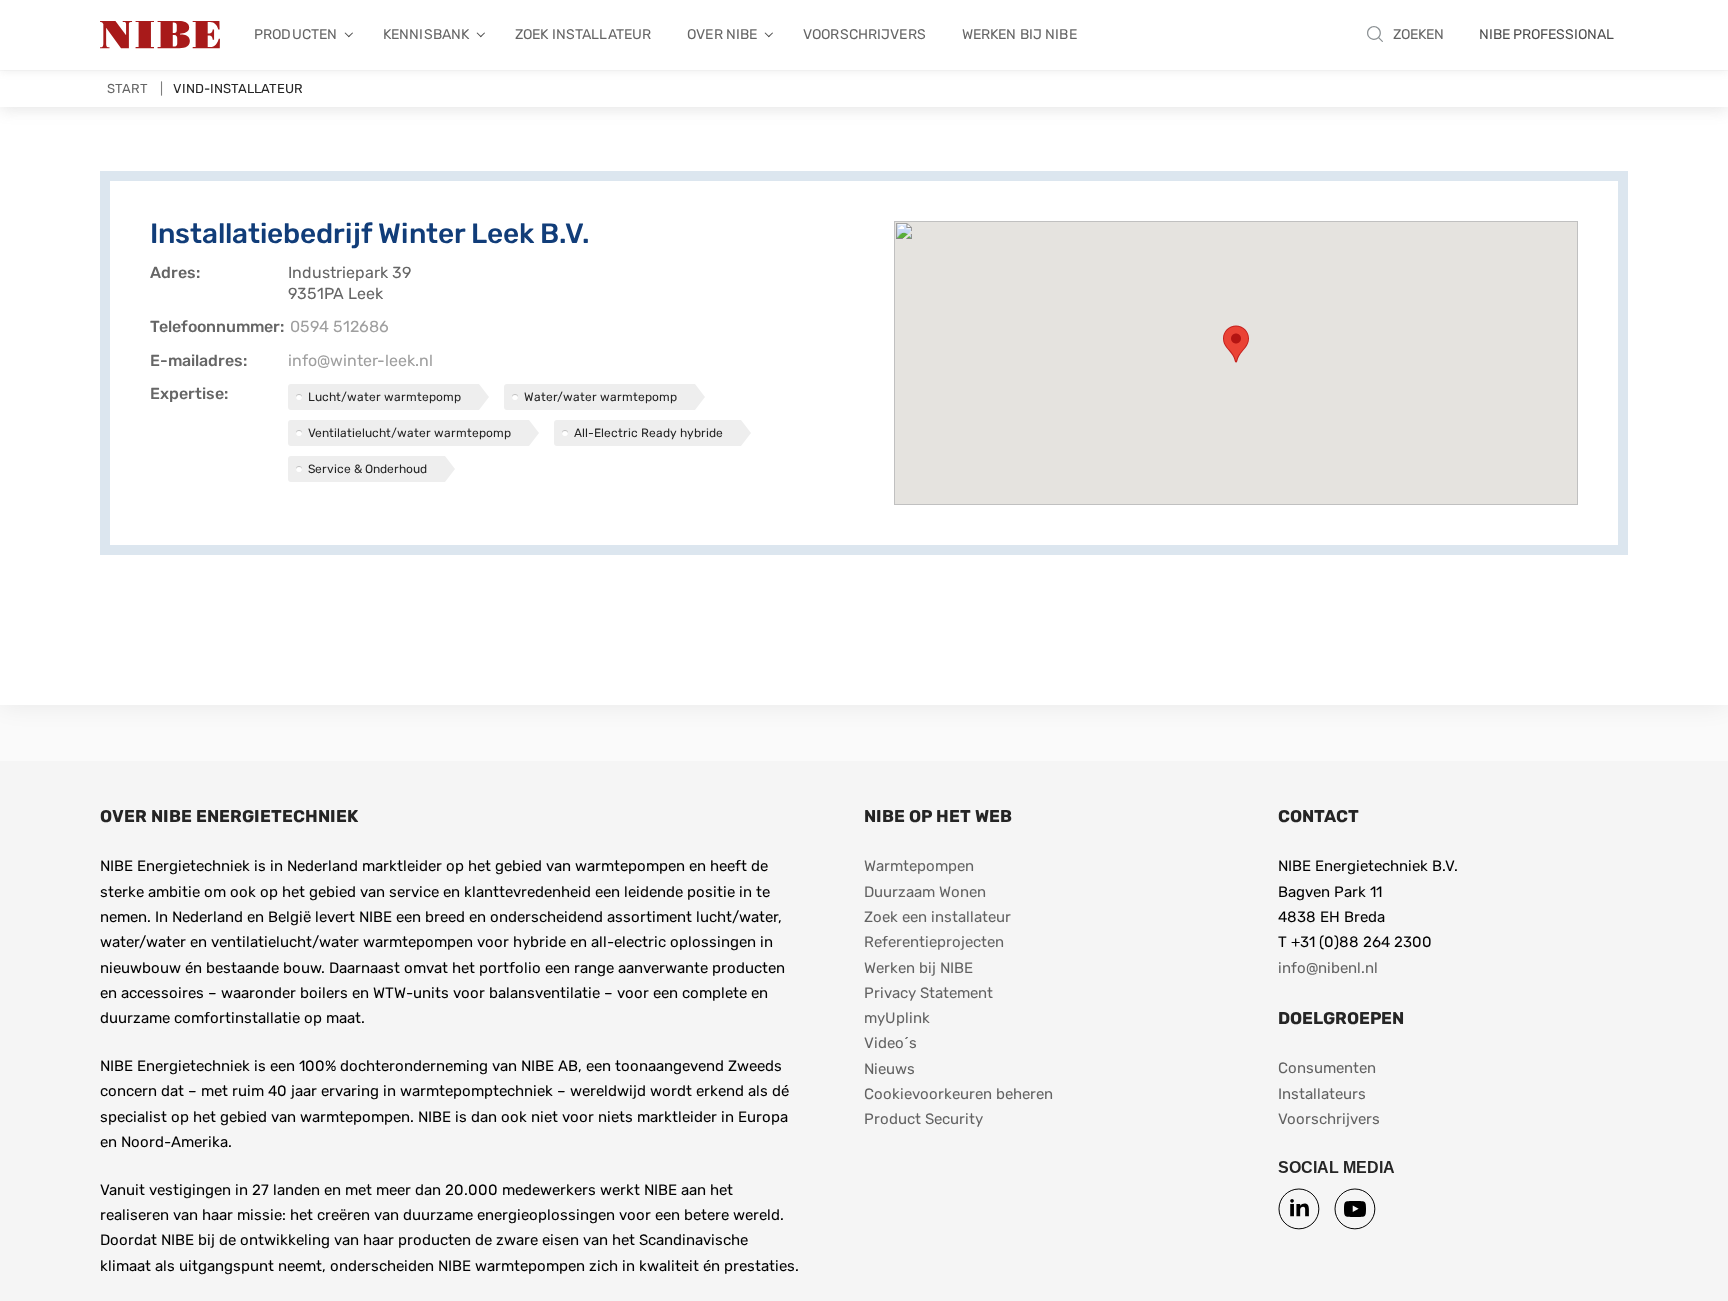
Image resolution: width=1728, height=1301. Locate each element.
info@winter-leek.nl (360, 360)
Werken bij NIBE (1019, 34)
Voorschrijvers (864, 34)
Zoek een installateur (937, 917)
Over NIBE (722, 34)
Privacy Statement (928, 993)
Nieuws (889, 1069)
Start (127, 88)
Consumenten (1327, 1068)
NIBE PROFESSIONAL (1546, 34)
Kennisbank (426, 34)
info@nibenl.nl (1328, 968)
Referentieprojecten (934, 942)
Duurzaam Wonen (925, 892)
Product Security (923, 1119)
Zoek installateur (583, 34)
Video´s (890, 1043)
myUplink (897, 1018)
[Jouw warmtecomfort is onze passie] (160, 35)
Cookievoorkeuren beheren (958, 1094)
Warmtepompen (919, 866)
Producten (295, 34)
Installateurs (1322, 1094)
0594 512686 (339, 326)
